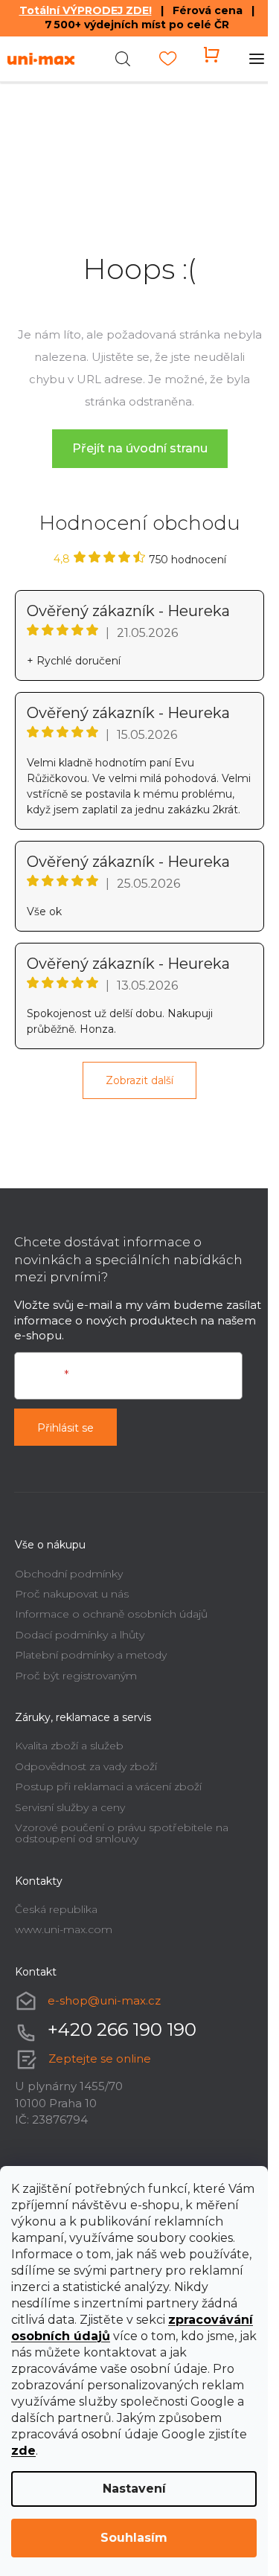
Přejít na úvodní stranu (140, 448)
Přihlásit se (65, 1428)
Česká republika (56, 1909)
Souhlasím (134, 2538)
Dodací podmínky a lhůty (80, 1635)
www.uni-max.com (64, 1929)
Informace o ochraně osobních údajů (111, 1614)
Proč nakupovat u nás (72, 1594)
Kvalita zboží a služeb (69, 1746)
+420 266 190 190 (122, 2029)
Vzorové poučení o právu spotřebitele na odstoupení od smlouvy (122, 1833)
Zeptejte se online (100, 2058)
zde (23, 2451)
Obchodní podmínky (69, 1574)
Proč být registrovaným (76, 1676)
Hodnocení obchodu (140, 523)
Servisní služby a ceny (70, 1807)
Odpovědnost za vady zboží (86, 1766)
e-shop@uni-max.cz (104, 2000)
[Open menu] (257, 59)
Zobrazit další (139, 1080)
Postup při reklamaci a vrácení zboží (108, 1787)
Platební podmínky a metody (91, 1655)
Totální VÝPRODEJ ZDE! (86, 10)
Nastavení (134, 2489)
